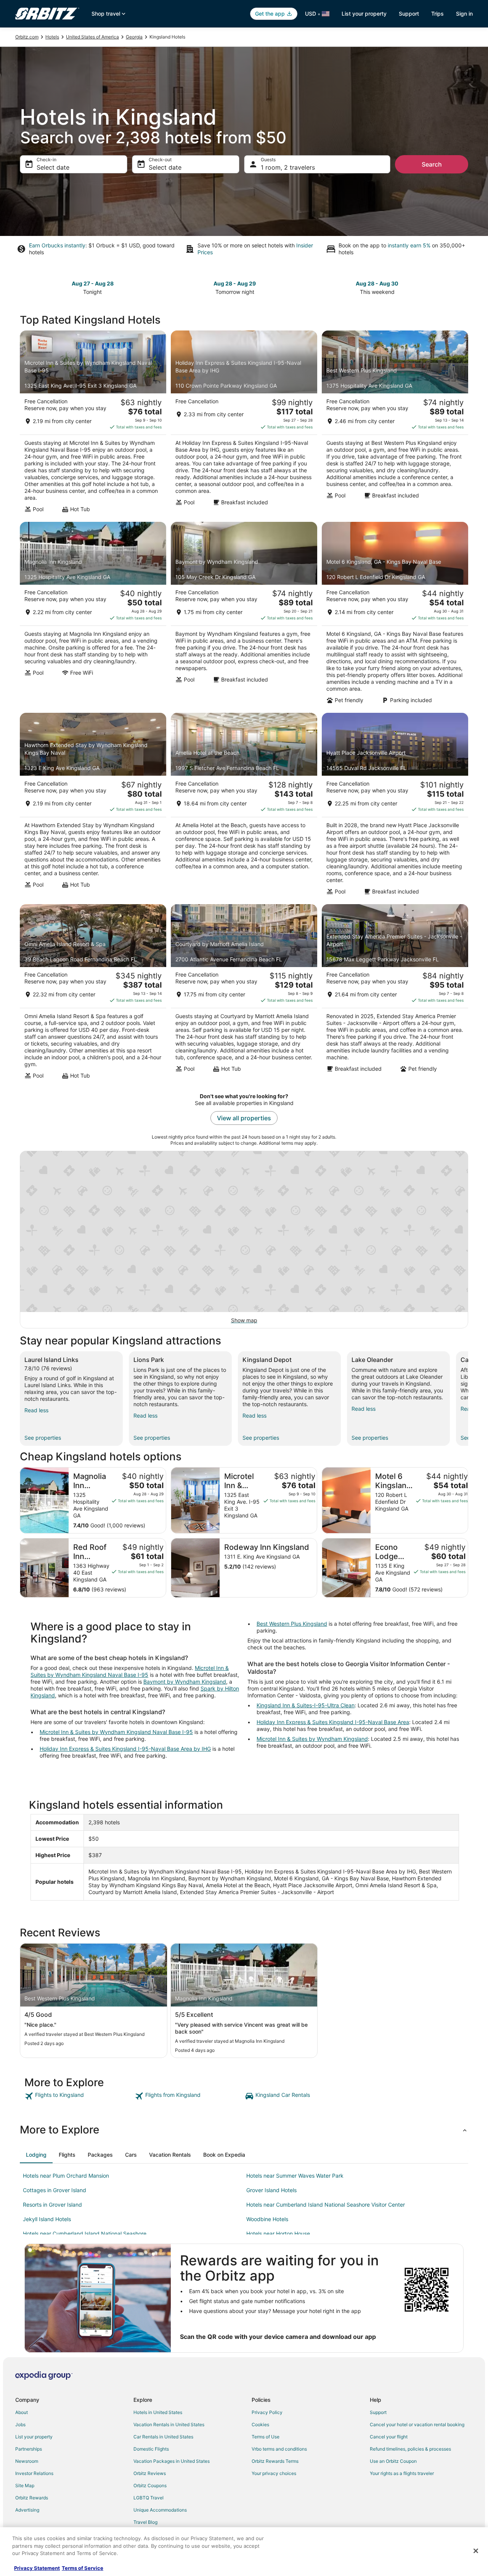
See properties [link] (43, 1438)
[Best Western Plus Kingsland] (395, 424)
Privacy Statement (37, 2568)
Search (432, 164)
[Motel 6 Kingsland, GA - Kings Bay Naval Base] (395, 615)
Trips (437, 14)
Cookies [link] (260, 2424)
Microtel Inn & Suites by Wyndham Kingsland (312, 1739)
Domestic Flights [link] (151, 2449)
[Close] (476, 2551)
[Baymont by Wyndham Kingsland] (244, 615)
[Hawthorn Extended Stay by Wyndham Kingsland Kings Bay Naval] (93, 806)
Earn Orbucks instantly (57, 245)
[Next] (468, 1399)
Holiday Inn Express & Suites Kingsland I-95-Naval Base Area (333, 1722)
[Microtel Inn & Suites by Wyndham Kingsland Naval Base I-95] (93, 424)
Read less (36, 1410)
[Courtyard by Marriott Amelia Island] (244, 994)
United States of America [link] (92, 37)
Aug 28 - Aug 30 (377, 283)
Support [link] (378, 2412)
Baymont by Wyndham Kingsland (185, 1682)
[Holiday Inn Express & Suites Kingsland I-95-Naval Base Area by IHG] (244, 424)
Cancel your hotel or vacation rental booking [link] (417, 2424)
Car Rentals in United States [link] (163, 2437)
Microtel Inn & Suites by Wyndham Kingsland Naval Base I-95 (130, 1671)
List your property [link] (34, 2437)
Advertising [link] (27, 2510)
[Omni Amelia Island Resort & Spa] (93, 994)
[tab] (36, 2155)
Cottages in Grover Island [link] (55, 2190)
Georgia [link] (134, 37)
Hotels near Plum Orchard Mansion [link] (66, 2176)
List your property (364, 14)
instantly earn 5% (409, 245)
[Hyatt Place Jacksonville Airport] (395, 806)
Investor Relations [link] (34, 2473)
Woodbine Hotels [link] (267, 2219)
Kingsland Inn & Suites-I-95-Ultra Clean (306, 1705)
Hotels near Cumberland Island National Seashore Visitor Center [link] (326, 2205)
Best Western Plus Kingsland (292, 1624)
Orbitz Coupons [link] (150, 2485)
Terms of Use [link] (266, 2437)
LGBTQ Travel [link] (148, 2498)
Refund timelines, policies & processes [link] (410, 2449)
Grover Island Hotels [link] (271, 2190)
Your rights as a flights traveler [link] (402, 2473)
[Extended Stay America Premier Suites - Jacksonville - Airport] (395, 994)
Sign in (464, 14)
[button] (244, 2130)
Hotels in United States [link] (158, 2412)
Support (409, 14)
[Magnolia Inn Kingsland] (93, 615)
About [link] (22, 2412)
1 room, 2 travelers (288, 167)
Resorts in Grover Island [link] (52, 2205)
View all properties (244, 1118)
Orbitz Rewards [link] (32, 2498)
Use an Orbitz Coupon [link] (393, 2461)
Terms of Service (83, 2568)
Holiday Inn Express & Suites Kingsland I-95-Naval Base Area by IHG (125, 1749)
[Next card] (464, 287)
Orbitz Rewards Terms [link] (275, 2461)
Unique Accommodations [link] (160, 2510)
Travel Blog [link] (145, 2522)
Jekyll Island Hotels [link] (47, 2219)
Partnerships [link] (29, 2449)
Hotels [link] (52, 37)
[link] (79, 2096)
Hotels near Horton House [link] (278, 2234)
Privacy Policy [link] (267, 2412)
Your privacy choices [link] (274, 2473)
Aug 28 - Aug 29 (235, 283)
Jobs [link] (20, 2424)
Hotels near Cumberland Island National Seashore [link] (85, 2234)
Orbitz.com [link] (27, 37)
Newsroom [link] (27, 2461)
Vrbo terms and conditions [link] (279, 2449)
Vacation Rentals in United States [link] (169, 2424)
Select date (53, 167)
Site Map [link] (25, 2485)
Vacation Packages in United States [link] (172, 2461)
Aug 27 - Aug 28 (93, 283)
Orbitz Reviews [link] (150, 2473)
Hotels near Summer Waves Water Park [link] (295, 2176)
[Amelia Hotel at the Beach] (244, 806)
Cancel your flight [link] (389, 2437)
